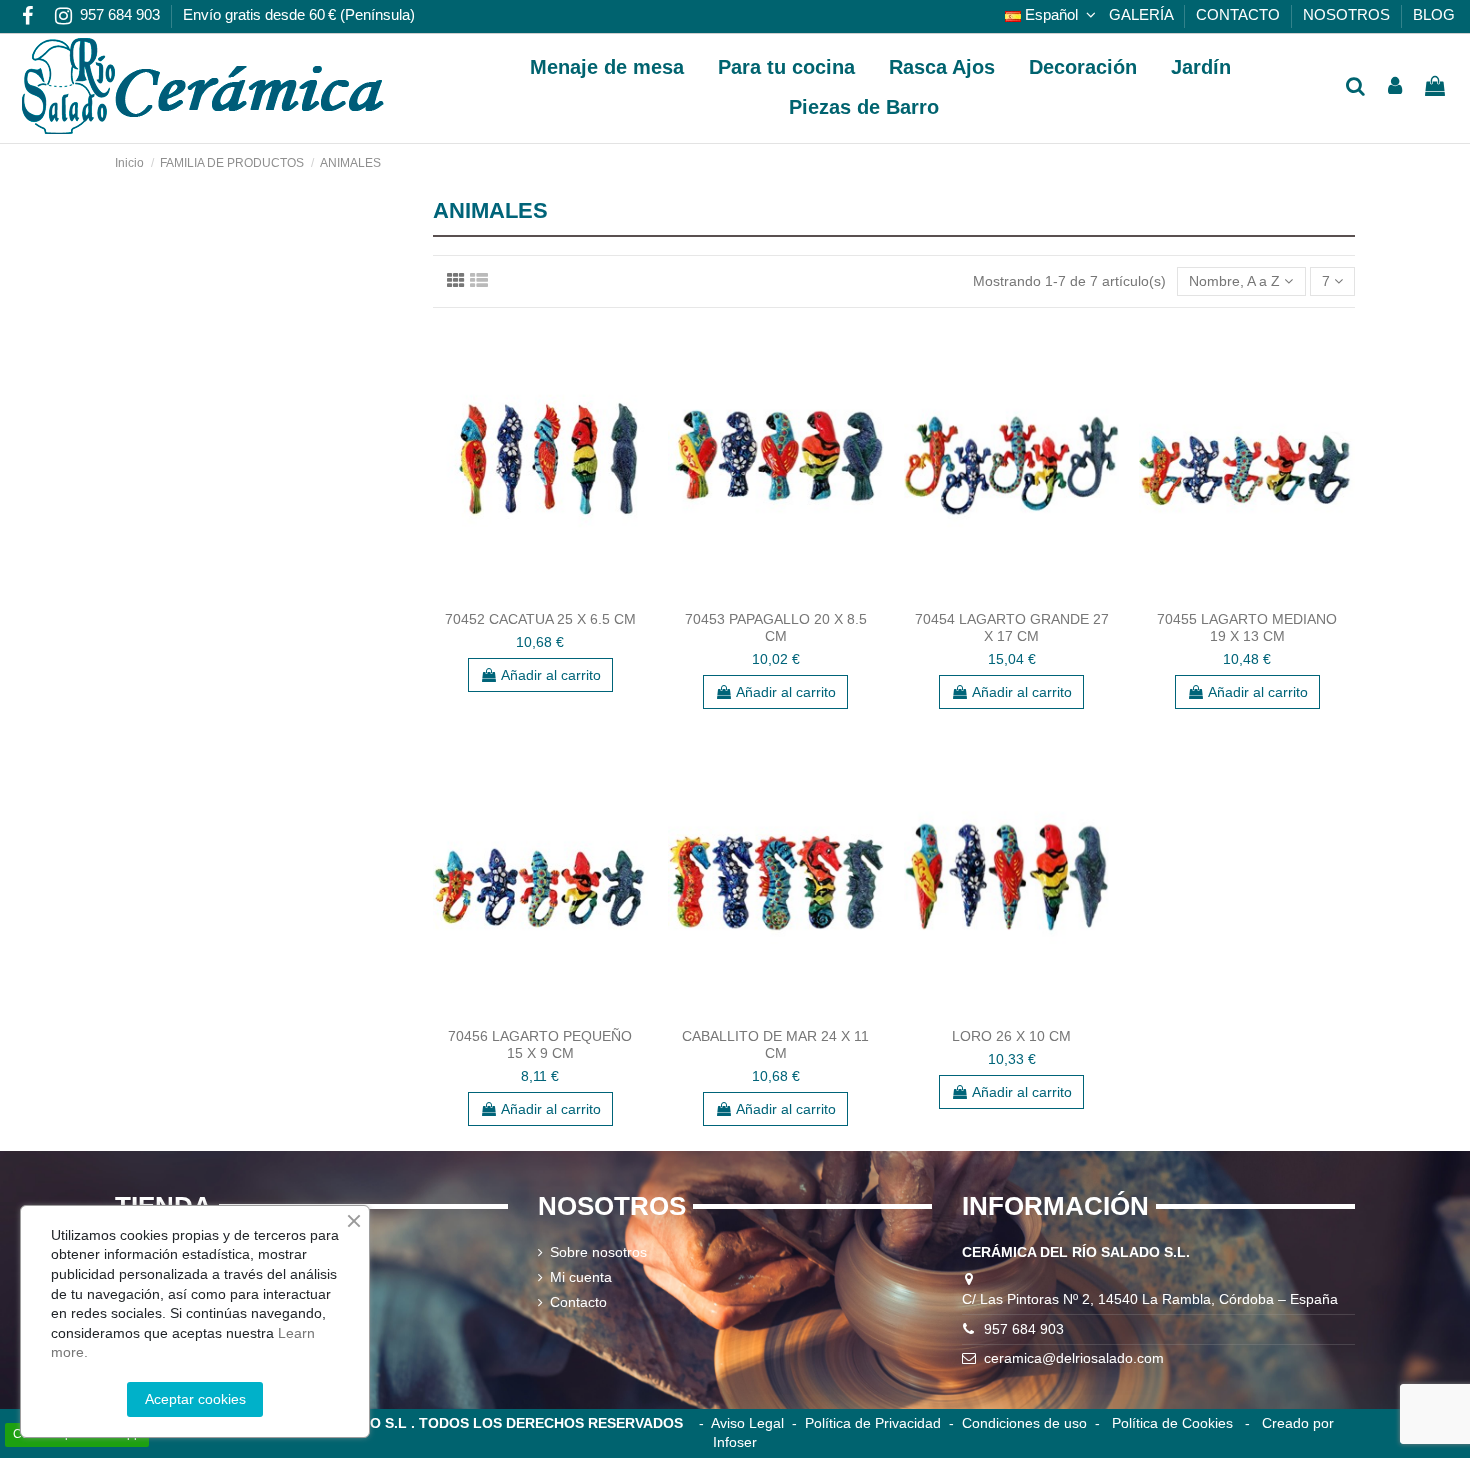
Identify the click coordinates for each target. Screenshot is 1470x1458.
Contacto (578, 1302)
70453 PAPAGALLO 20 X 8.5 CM (776, 627)
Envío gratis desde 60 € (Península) (299, 14)
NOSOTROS (1348, 14)
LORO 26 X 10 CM (1011, 1036)
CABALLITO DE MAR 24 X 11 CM (775, 1044)
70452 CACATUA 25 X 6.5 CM (540, 619)
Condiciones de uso (1024, 1423)
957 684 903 (122, 14)
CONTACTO (1240, 14)
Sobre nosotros (598, 1252)
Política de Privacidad (873, 1423)
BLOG (1434, 14)
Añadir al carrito (551, 675)
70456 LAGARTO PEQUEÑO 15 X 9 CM (540, 1044)
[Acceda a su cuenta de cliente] (1396, 87)
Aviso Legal (747, 1423)
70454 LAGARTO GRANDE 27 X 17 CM (1012, 627)
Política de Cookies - (1181, 1423)
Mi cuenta (581, 1277)
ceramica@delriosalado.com (1074, 1358)
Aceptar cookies (195, 1399)
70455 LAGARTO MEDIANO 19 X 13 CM (1247, 627)
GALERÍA (1143, 14)
